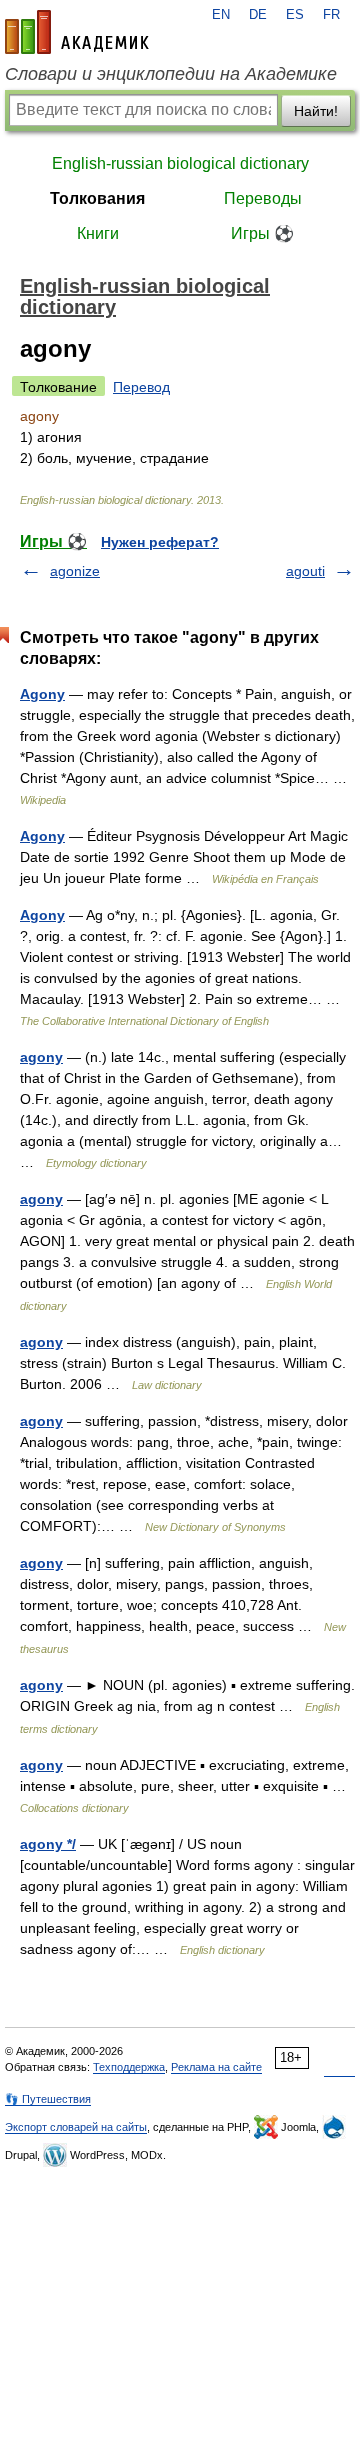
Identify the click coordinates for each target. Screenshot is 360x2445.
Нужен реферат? (160, 542)
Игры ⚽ (262, 233)
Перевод (141, 387)
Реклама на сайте (216, 2067)
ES (295, 15)
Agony (42, 694)
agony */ (48, 1844)
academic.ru (77, 32)
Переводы (263, 198)
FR (331, 15)
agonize (75, 571)
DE (258, 15)
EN (221, 15)
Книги (98, 233)
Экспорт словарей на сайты (76, 2127)
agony (41, 1057)
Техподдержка (129, 2067)
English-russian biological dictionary (180, 163)
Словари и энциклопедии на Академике (171, 74)
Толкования (97, 198)
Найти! (316, 111)
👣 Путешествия (48, 2099)
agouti (305, 571)
